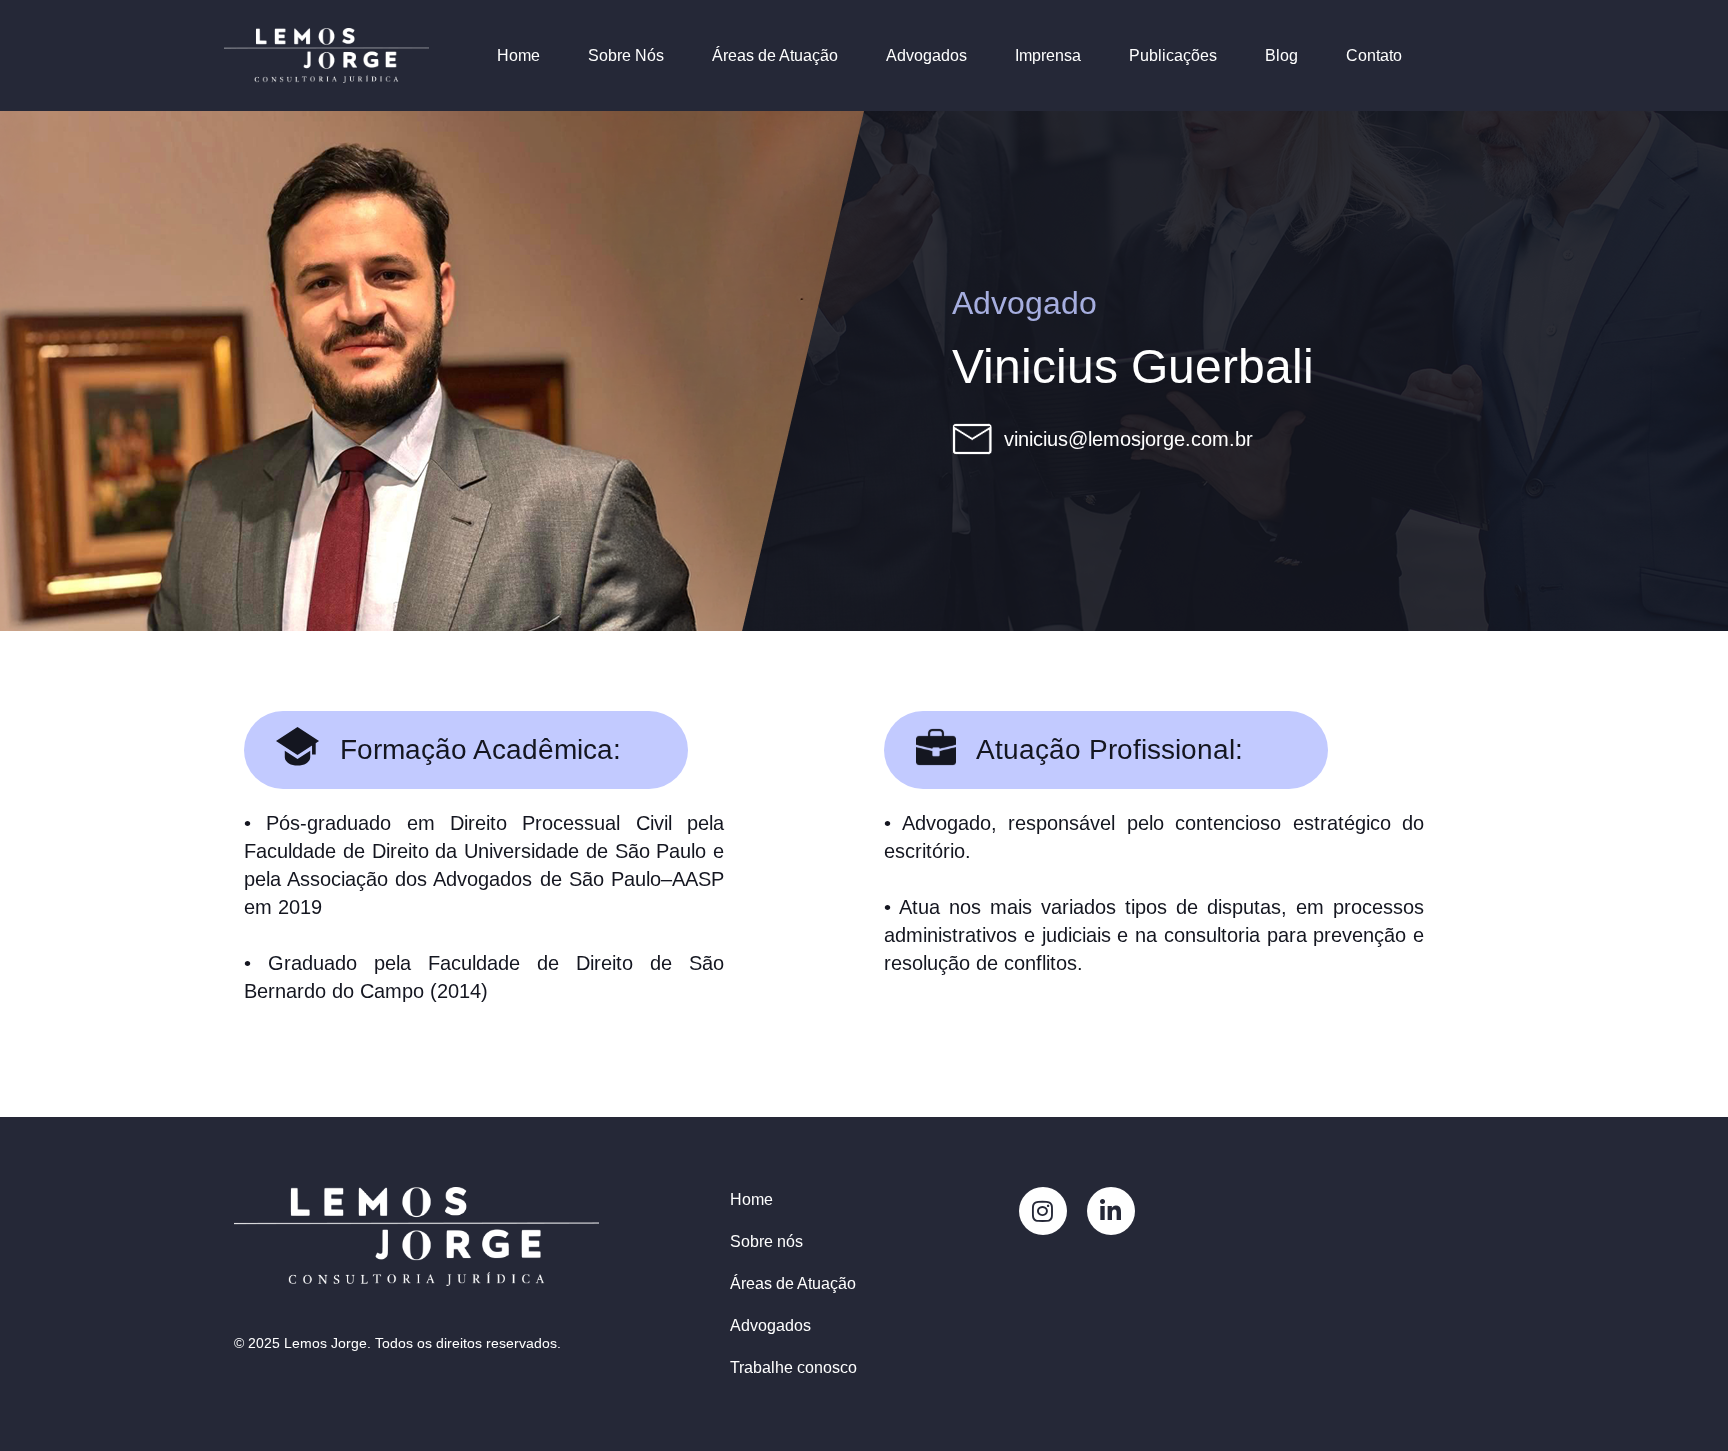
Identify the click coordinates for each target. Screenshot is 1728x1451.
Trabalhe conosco (793, 1367)
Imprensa (1048, 55)
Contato (1374, 55)
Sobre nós (766, 1241)
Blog (1281, 55)
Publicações (1173, 55)
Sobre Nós (626, 55)
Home (518, 55)
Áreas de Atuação (775, 55)
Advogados (926, 55)
